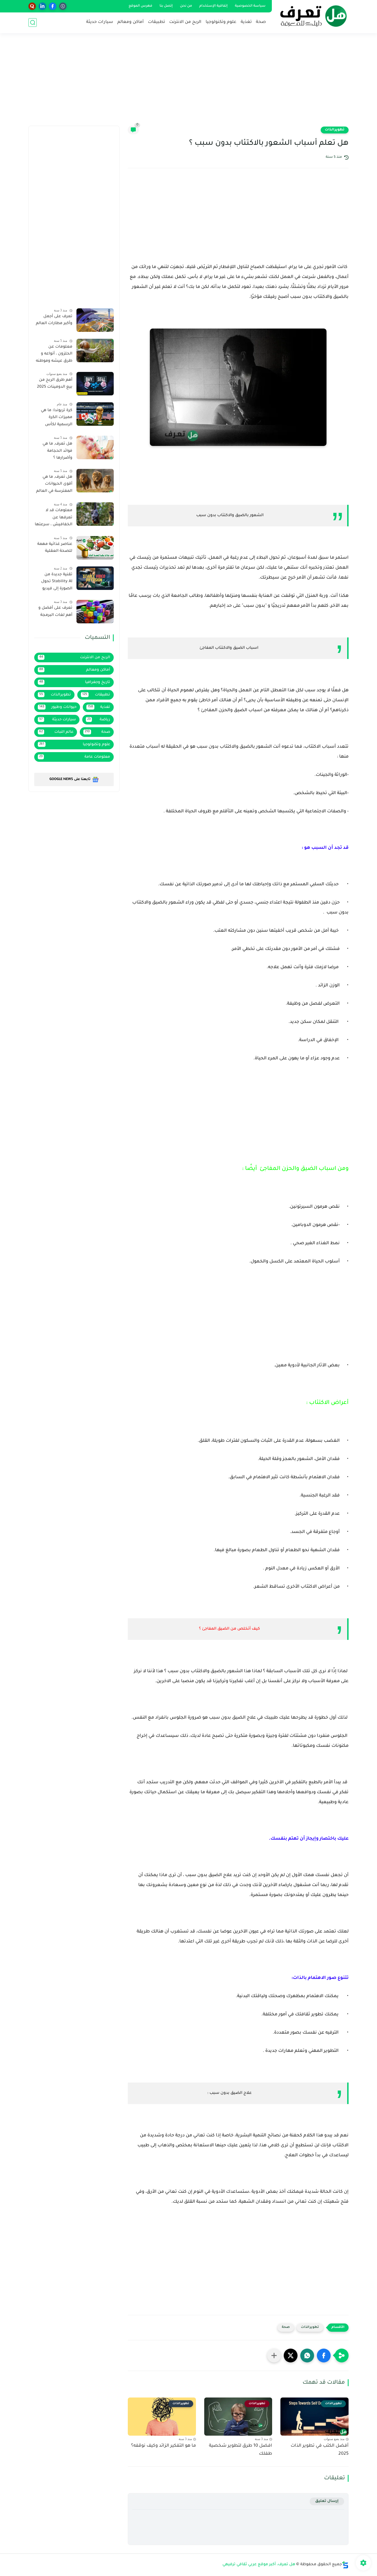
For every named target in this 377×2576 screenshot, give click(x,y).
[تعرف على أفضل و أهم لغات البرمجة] (95, 612)
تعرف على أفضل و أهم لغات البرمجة (55, 612)
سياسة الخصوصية (250, 6)
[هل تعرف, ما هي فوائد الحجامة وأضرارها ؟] (95, 447)
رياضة (99, 720)
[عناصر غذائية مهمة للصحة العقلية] (95, 548)
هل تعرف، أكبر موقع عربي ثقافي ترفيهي (259, 2565)
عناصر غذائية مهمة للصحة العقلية (55, 548)
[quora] (32, 6)
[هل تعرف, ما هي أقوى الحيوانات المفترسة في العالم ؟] (95, 481)
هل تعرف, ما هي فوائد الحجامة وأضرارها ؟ (57, 451)
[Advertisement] (189, 83)
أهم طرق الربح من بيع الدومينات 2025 (55, 384)
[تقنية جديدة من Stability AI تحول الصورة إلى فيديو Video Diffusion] (95, 578)
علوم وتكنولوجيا (221, 22)
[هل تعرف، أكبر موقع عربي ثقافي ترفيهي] (311, 16)
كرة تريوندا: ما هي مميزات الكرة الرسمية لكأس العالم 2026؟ (57, 419)
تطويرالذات (335, 130)
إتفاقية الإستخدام (213, 6)
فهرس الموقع (140, 6)
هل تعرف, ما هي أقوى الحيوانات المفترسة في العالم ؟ (54, 485)
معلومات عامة (75, 757)
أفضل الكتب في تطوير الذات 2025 (320, 2450)
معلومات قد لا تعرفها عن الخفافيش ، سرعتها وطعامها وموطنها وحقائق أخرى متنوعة (54, 519)
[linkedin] (42, 6)
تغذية (246, 22)
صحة (261, 22)
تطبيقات (156, 22)
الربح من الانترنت (185, 22)
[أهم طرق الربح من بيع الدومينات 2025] (95, 384)
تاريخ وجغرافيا (75, 682)
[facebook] (53, 6)
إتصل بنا (166, 6)
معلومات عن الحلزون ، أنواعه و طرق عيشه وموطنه (54, 354)
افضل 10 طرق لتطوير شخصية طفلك (241, 2450)
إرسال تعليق (327, 2501)
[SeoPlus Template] (345, 2565)
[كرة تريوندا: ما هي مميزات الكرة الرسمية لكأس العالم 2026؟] (95, 414)
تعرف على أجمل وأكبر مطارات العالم (54, 320)
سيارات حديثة (100, 22)
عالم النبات (56, 732)
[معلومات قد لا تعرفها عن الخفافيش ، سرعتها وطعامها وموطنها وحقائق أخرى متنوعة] (95, 514)
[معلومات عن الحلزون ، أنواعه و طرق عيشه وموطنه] (95, 350)
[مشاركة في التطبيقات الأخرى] (274, 2356)
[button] (324, 2356)
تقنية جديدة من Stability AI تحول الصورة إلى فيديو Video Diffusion (57, 583)
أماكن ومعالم (131, 22)
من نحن (186, 6)
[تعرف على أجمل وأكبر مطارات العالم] (95, 320)
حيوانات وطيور (58, 707)
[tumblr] (63, 6)
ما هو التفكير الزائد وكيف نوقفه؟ (164, 2446)
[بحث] (33, 23)
